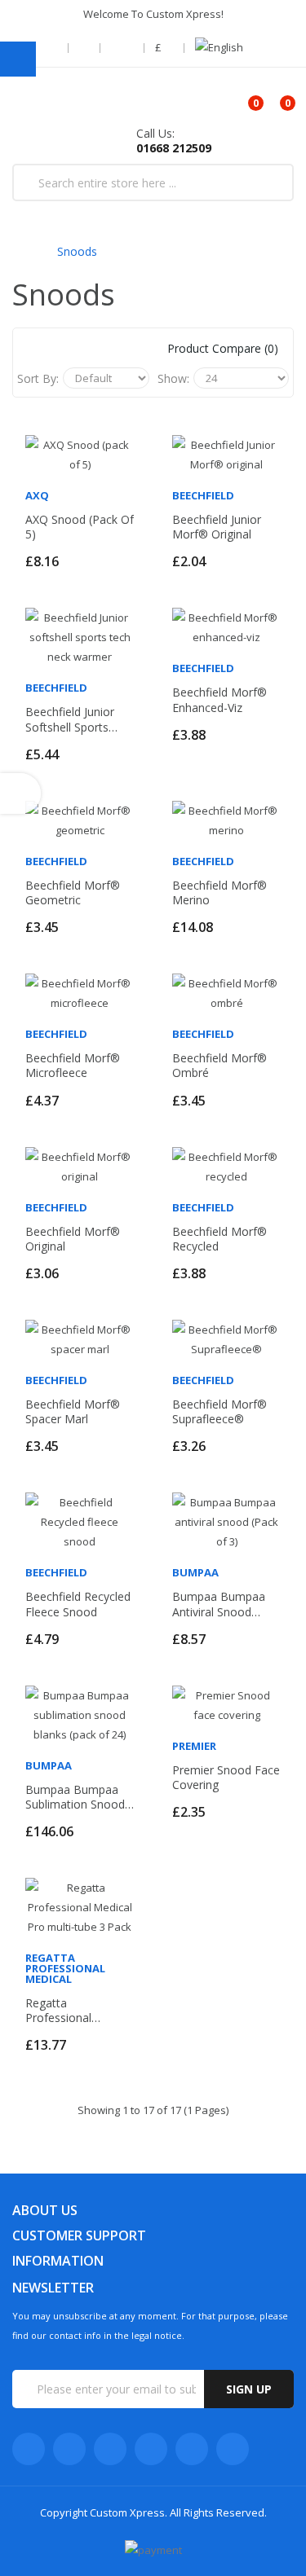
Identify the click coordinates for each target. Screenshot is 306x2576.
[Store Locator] (54, 48)
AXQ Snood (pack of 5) (80, 527)
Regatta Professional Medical (65, 1968)
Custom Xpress (127, 2512)
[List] (78, 349)
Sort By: (38, 378)
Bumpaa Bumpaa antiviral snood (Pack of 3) (219, 1604)
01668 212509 (174, 148)
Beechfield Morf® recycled (220, 1239)
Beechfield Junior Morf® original (217, 527)
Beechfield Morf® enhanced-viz (220, 700)
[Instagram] (192, 2449)
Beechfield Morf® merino (220, 893)
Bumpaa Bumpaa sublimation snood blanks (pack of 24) (77, 1797)
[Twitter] (69, 2449)
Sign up (249, 2389)
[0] (242, 97)
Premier (194, 1746)
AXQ (37, 495)
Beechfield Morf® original (73, 1239)
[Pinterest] (233, 2449)
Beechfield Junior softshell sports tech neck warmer (76, 719)
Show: (173, 378)
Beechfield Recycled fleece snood (78, 1604)
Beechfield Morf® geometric (73, 893)
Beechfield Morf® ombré (220, 1066)
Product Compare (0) (223, 348)
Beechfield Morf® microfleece (73, 1066)
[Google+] (110, 2449)
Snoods (77, 251)
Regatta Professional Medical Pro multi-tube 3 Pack (73, 2011)
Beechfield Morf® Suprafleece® (220, 1412)
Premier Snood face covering (226, 1778)
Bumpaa (195, 1572)
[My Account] (124, 48)
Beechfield (203, 495)
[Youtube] (151, 2449)
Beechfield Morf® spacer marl (73, 1412)
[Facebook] (29, 2449)
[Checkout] (86, 48)
